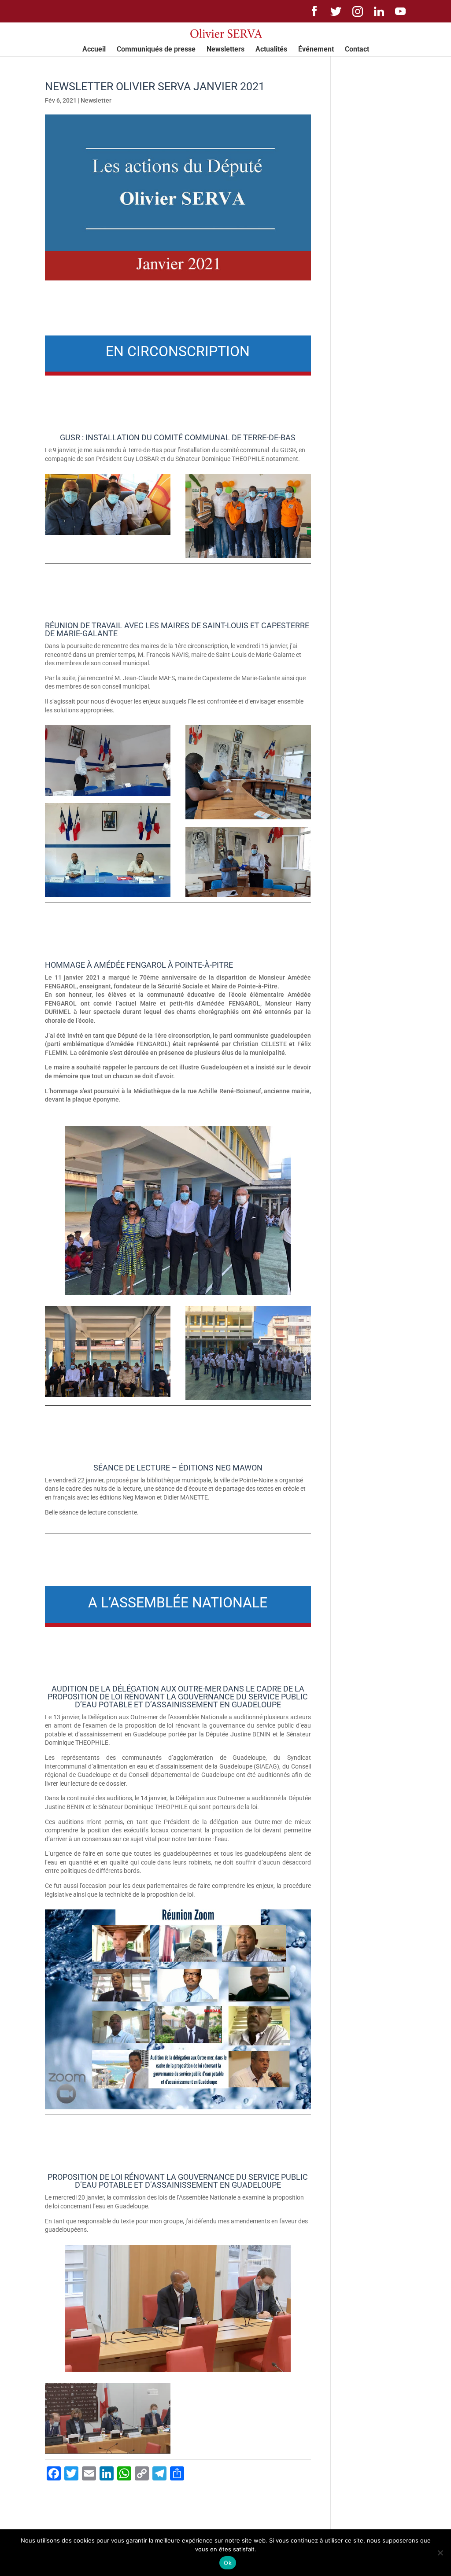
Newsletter (96, 100)
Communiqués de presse (156, 50)
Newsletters (225, 50)
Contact (357, 50)
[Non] (440, 2553)
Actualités (271, 50)
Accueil (94, 50)
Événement (316, 50)
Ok (228, 2563)
